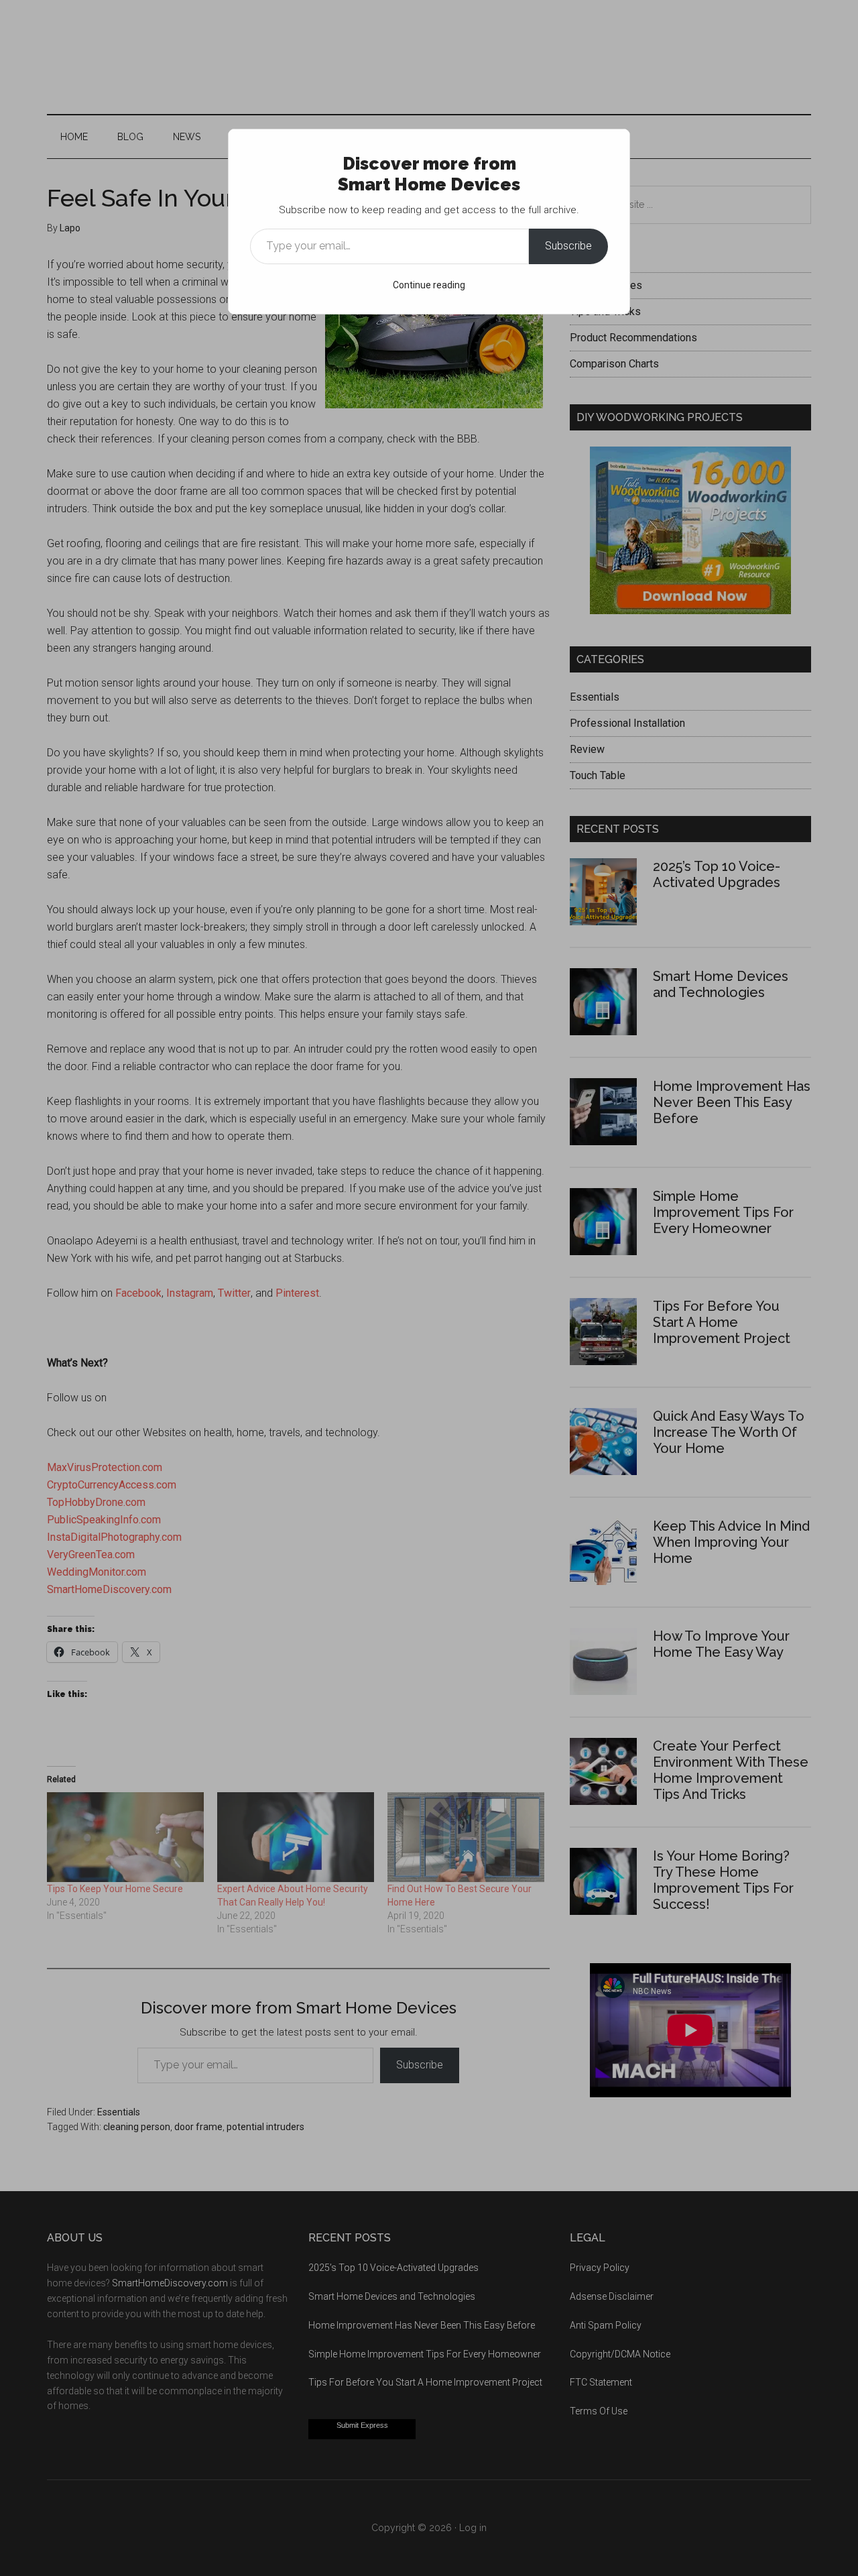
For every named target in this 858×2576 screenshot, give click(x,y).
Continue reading (429, 285)
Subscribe (568, 246)
